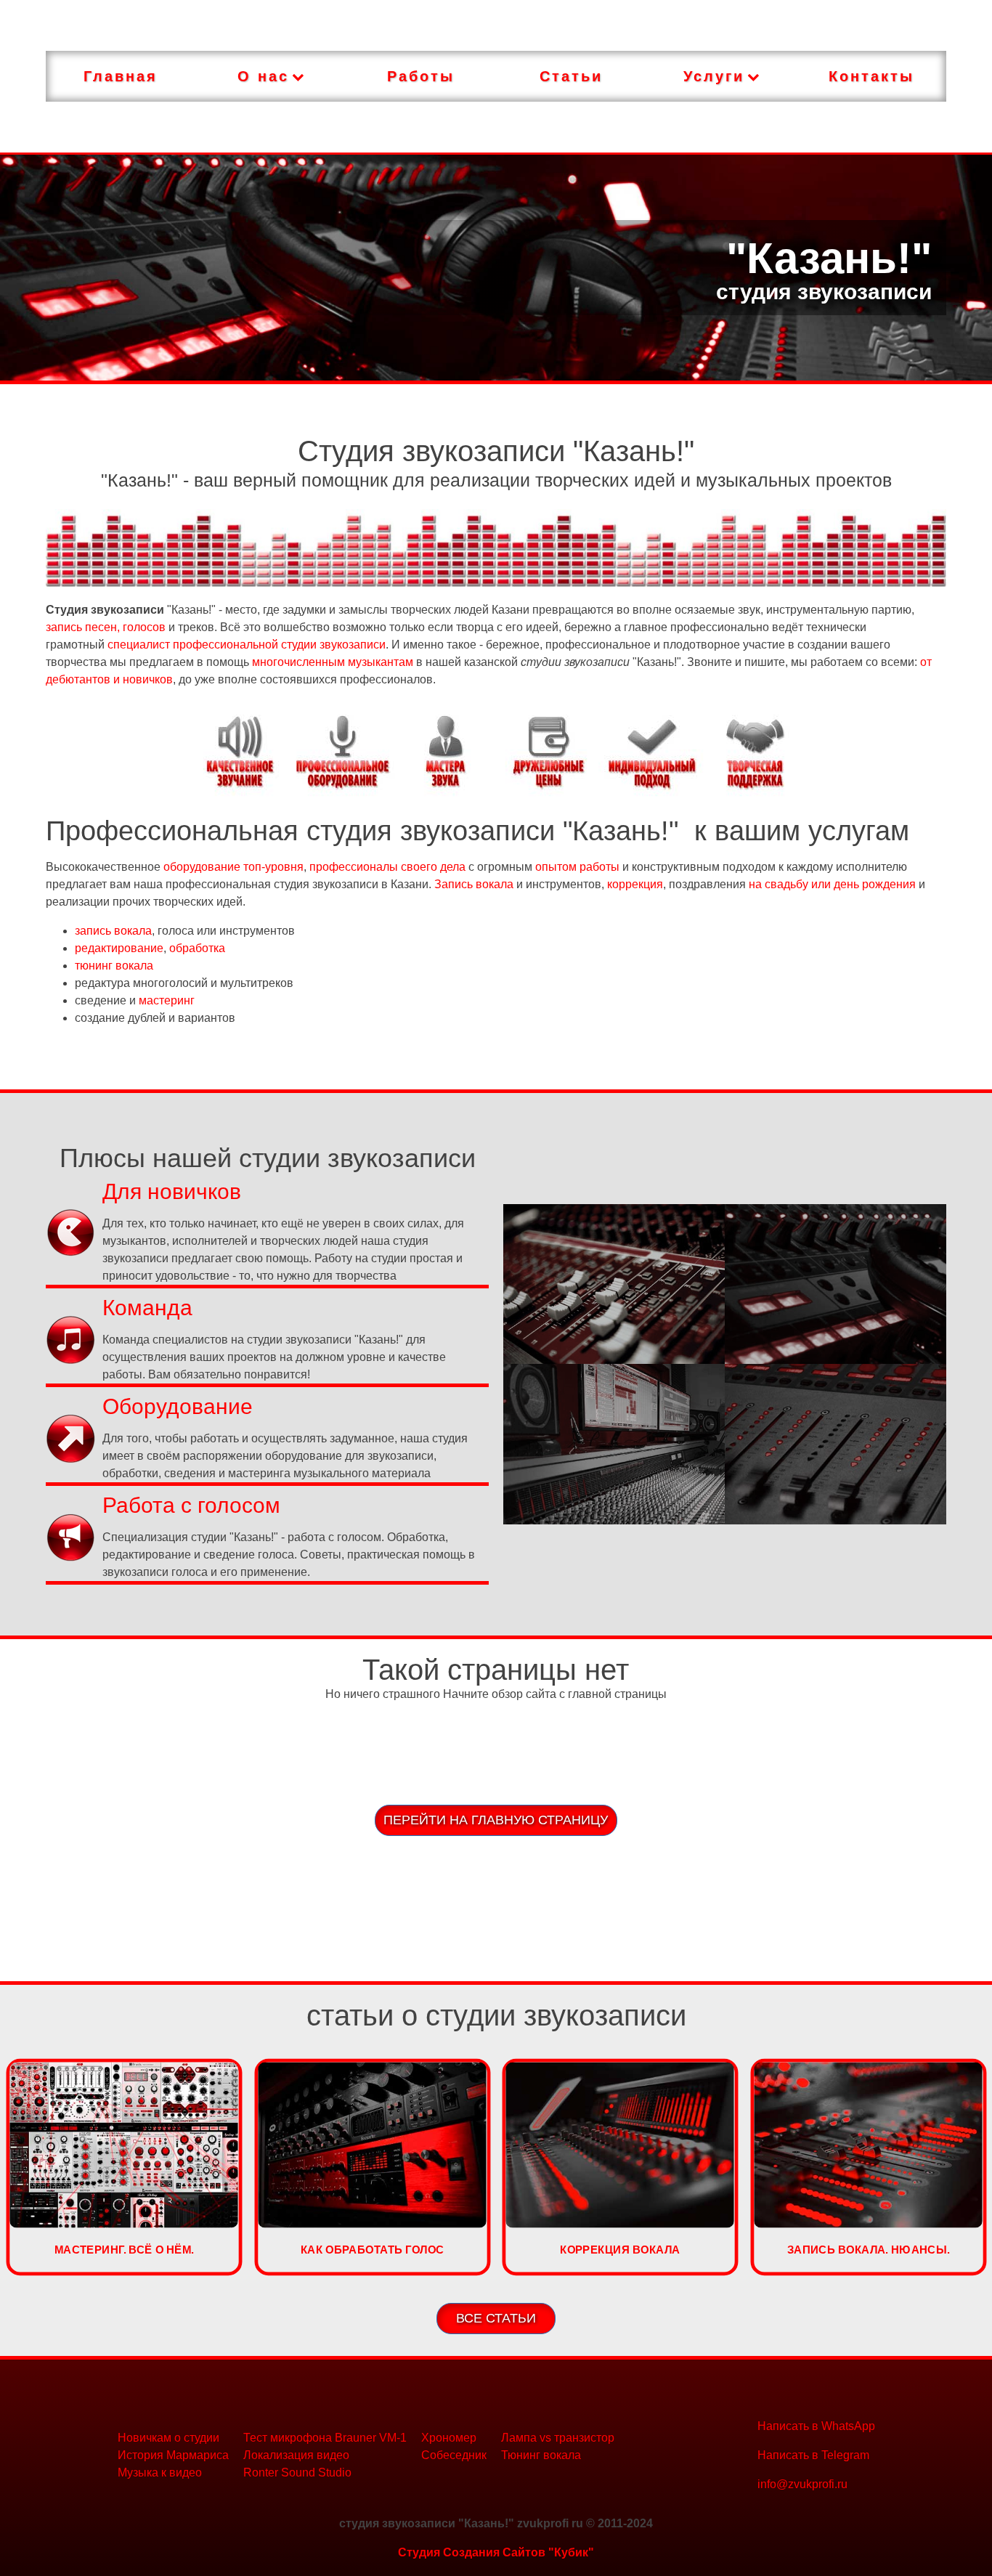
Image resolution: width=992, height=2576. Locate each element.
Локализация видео (296, 2455)
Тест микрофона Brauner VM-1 (325, 2438)
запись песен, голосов (106, 627)
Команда (147, 1308)
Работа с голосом (191, 1505)
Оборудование (178, 1406)
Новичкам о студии (168, 2438)
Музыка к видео (160, 2473)
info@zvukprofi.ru (802, 2484)
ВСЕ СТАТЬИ (496, 2318)
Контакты (871, 76)
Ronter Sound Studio (297, 2473)
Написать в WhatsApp (816, 2426)
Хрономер (449, 2438)
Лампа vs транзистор (558, 2438)
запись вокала (113, 931)
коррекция (635, 884)
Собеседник (454, 2455)
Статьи (571, 76)
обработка (197, 948)
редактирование (119, 948)
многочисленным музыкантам (333, 662)
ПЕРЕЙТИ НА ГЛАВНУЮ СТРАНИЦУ (496, 1820)
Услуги (714, 76)
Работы (421, 76)
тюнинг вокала (114, 966)
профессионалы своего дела (387, 867)
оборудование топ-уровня (233, 867)
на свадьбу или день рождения (832, 884)
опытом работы (577, 867)
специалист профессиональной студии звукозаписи (247, 645)
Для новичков (172, 1191)
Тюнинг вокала (541, 2455)
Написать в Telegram (813, 2455)
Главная (121, 76)
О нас (263, 76)
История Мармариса (173, 2455)
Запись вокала (474, 884)
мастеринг (167, 1000)
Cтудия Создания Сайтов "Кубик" (496, 2552)
